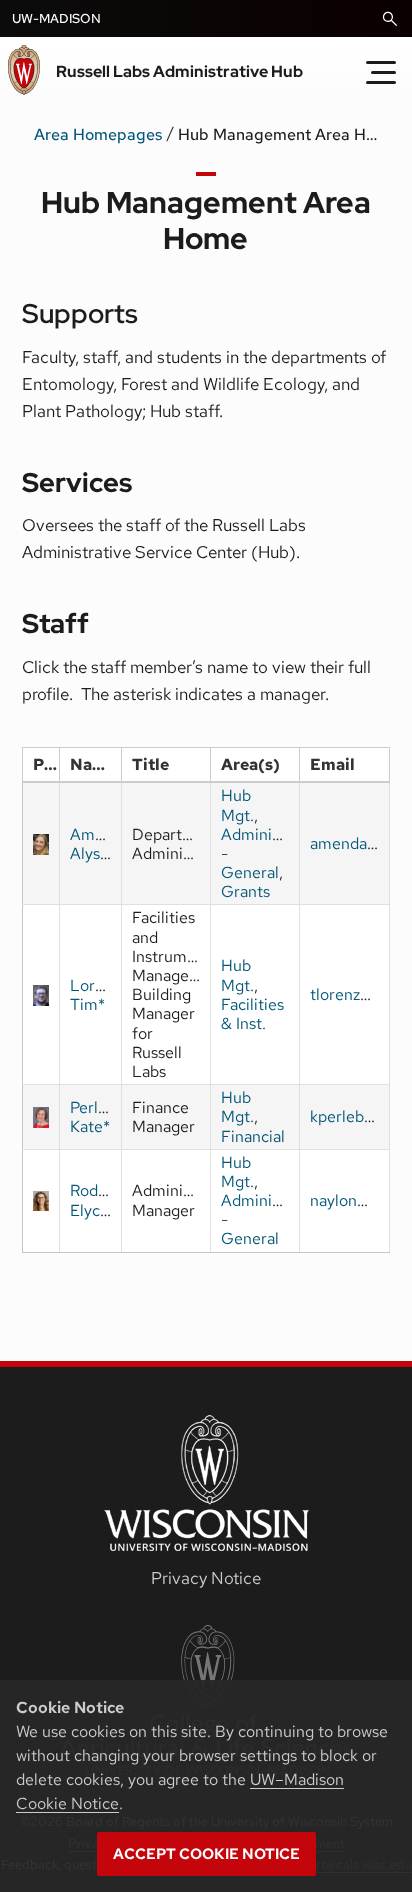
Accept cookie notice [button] (206, 1854)
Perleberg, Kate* (107, 1117)
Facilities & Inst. (252, 1014)
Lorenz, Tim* (97, 995)
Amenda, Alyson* (102, 844)
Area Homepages (98, 134)
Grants (245, 891)
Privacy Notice (206, 1578)
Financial (253, 1136)
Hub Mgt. (237, 805)
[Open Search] (390, 19)
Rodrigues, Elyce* (108, 1200)
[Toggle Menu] (381, 72)
